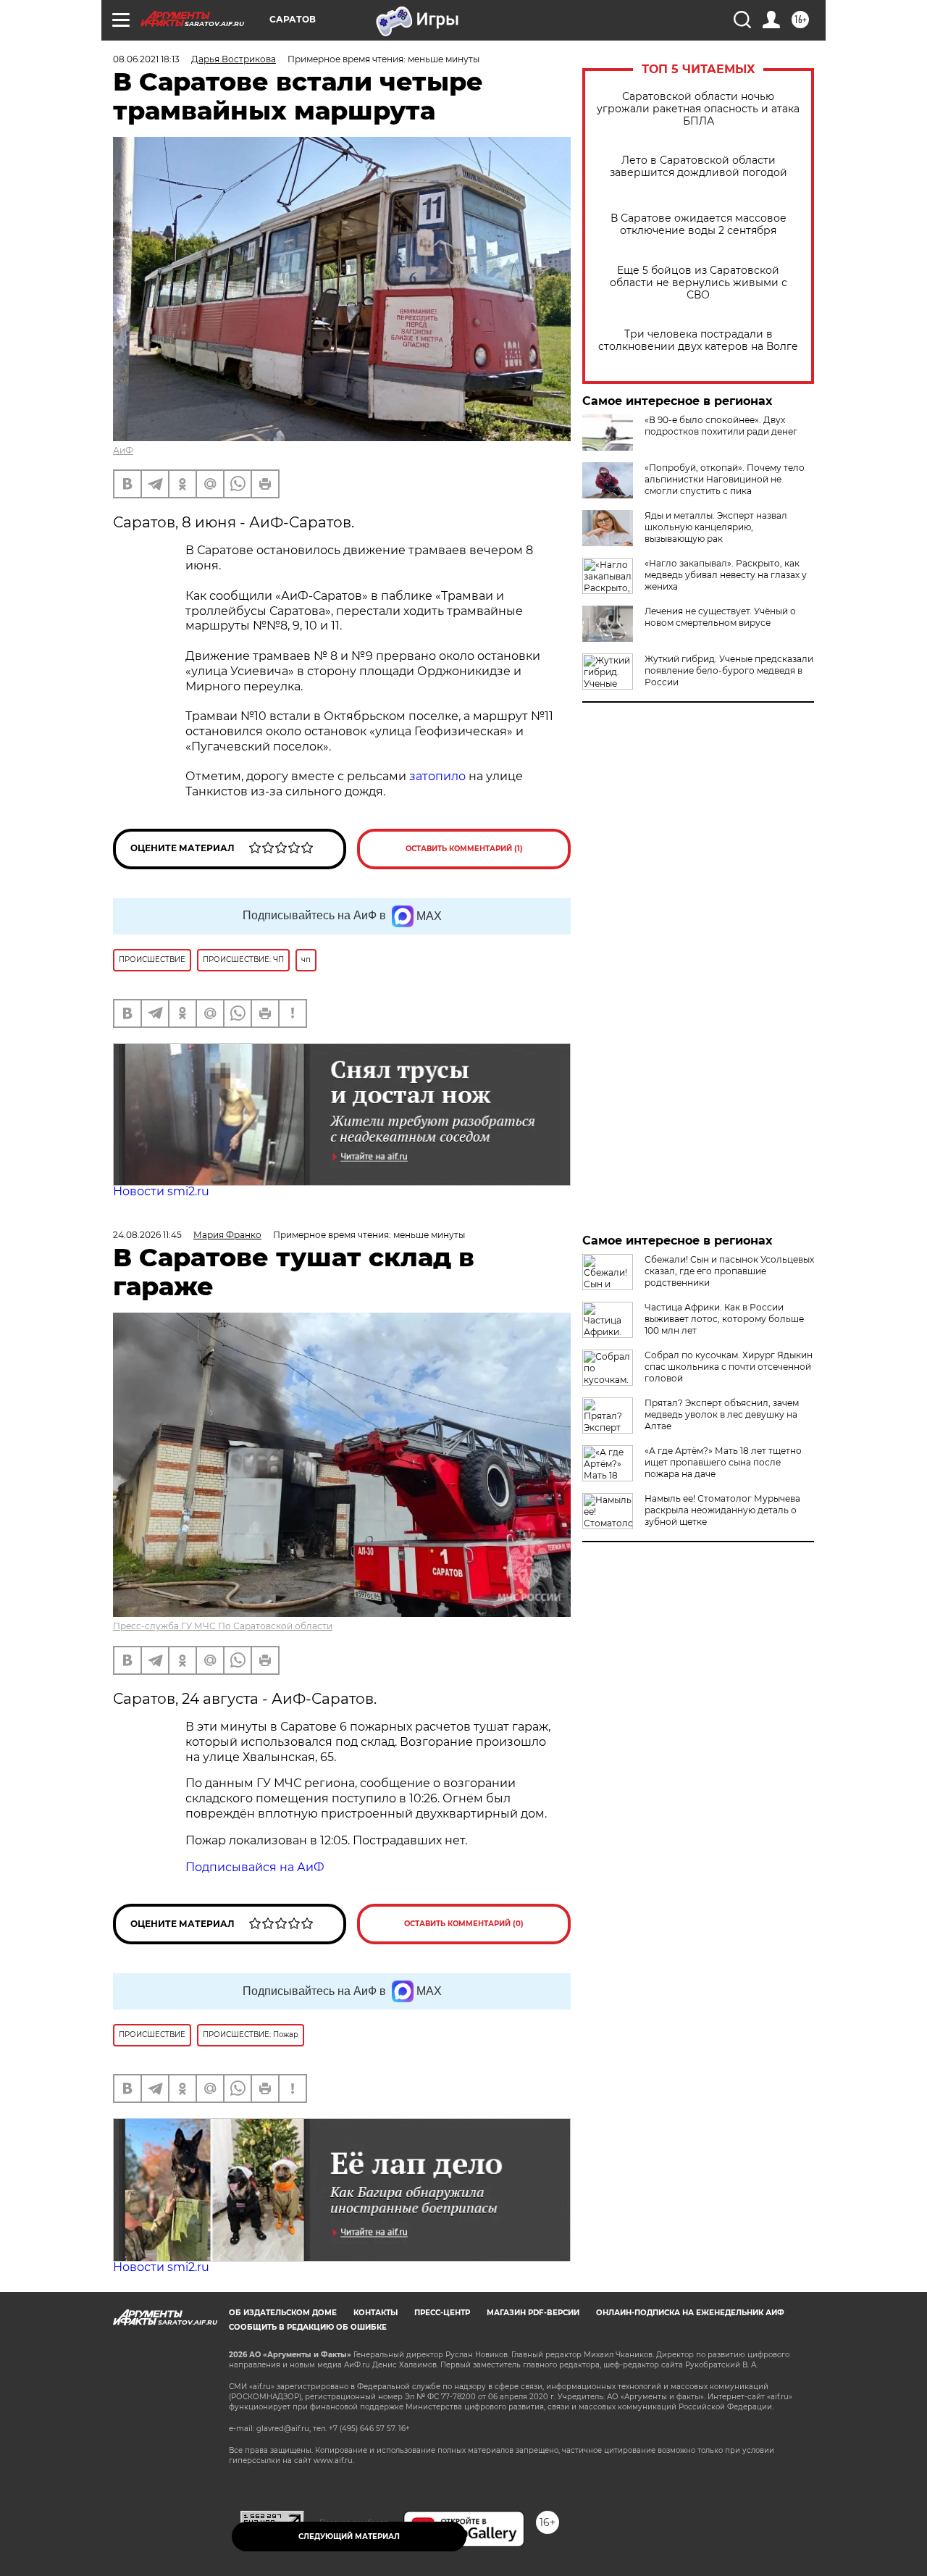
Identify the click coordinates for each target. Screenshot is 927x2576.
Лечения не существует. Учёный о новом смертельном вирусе (720, 617)
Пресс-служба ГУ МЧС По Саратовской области (223, 1626)
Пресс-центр (442, 2313)
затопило (437, 776)
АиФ (123, 450)
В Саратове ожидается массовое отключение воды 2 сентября (699, 225)
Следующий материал (349, 2537)
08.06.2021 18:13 (146, 59)
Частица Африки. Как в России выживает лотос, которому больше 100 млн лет (724, 1319)
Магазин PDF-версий (533, 2313)
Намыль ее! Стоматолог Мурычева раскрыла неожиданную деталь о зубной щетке (722, 1510)
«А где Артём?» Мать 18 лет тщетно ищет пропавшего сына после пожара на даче (723, 1462)
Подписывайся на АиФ (255, 1867)
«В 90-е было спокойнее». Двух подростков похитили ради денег (721, 426)
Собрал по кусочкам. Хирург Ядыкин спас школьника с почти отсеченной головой (729, 1367)
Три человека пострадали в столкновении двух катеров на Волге (698, 340)
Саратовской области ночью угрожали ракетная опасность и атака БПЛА (698, 109)
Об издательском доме (283, 2313)
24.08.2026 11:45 (147, 1235)
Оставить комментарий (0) (464, 1924)
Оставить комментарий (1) (464, 849)
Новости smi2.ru (161, 1191)
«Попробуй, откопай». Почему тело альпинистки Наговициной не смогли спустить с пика (725, 479)
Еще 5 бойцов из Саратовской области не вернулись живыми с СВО (699, 283)
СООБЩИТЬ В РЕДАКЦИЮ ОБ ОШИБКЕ (308, 2327)
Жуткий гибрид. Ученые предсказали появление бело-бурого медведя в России (729, 670)
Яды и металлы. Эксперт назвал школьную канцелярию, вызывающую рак (716, 527)
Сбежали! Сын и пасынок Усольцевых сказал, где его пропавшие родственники (729, 1271)
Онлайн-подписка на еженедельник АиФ (690, 2313)
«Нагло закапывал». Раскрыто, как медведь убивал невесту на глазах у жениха (726, 575)
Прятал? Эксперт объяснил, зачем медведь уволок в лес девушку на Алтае (722, 1414)
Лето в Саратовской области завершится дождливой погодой (699, 167)
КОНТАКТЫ (376, 2313)
